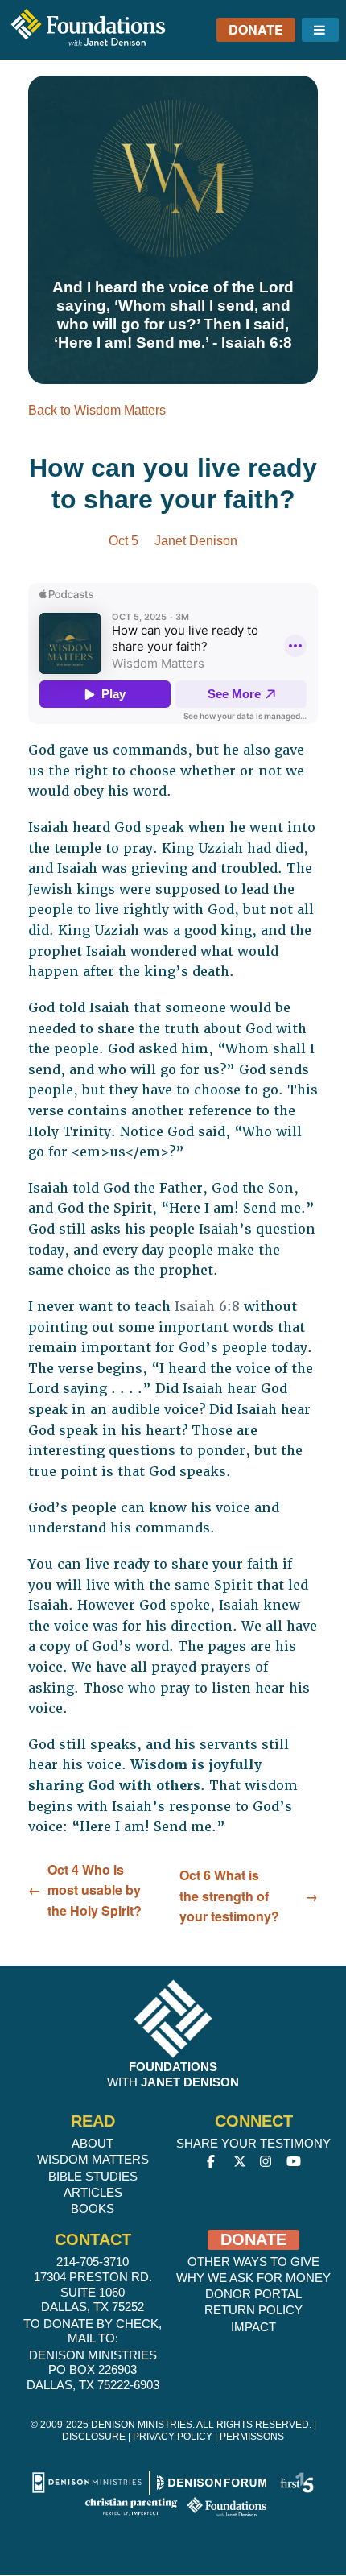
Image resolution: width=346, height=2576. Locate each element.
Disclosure (94, 2437)
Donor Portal (253, 2294)
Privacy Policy (173, 2437)
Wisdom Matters (93, 2159)
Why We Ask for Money (253, 2278)
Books (93, 2208)
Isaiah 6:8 (207, 1307)
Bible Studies (93, 2176)
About (93, 2143)
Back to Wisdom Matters (97, 410)
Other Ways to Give (253, 2262)
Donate (256, 29)
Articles (93, 2192)
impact (253, 2327)
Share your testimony (253, 2143)
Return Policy (253, 2310)
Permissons (252, 2437)
